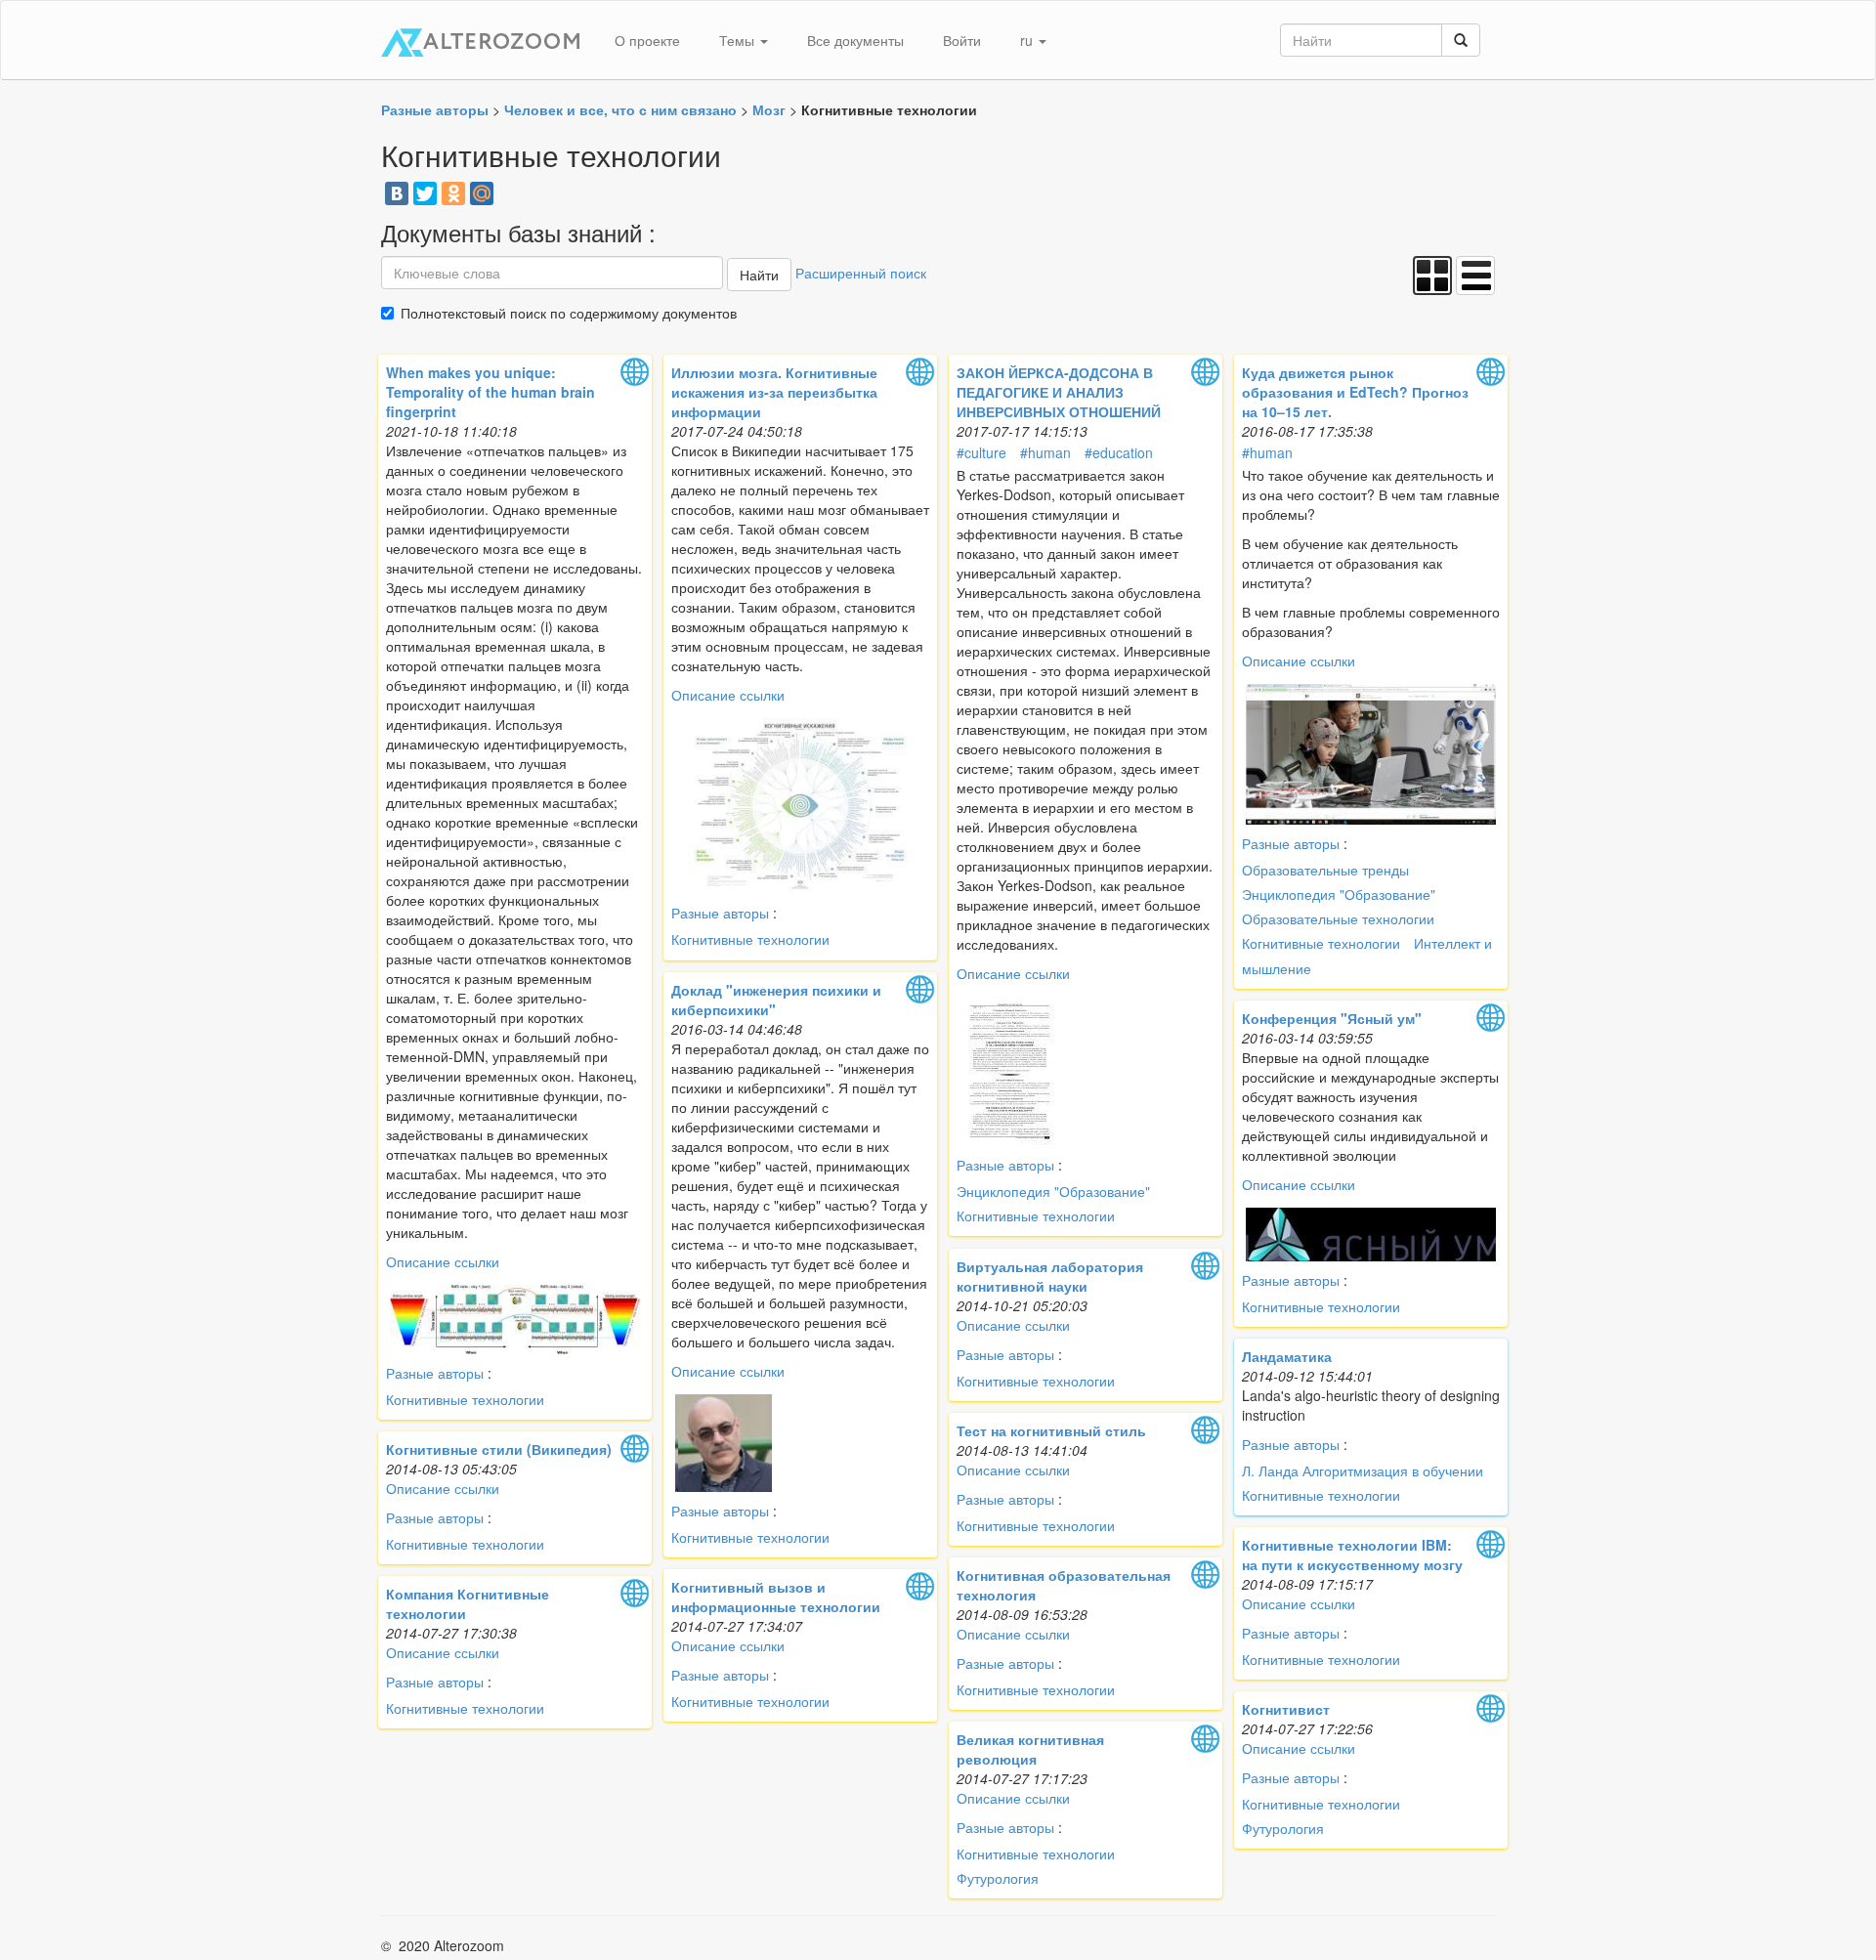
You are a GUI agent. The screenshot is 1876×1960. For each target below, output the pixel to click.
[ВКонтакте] (397, 193)
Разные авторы (435, 1373)
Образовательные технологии (1338, 918)
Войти (962, 40)
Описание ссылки (443, 1261)
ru (1028, 40)
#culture (981, 452)
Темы (739, 40)
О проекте (647, 40)
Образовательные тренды (1325, 870)
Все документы (855, 40)
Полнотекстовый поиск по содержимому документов (569, 313)
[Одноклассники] (453, 193)
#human (1045, 452)
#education (1119, 452)
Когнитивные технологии (465, 1399)
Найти (759, 275)
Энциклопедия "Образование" (1053, 1191)
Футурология (1283, 1828)
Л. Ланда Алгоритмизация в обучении (1363, 1470)
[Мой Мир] (482, 193)
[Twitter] (425, 193)
